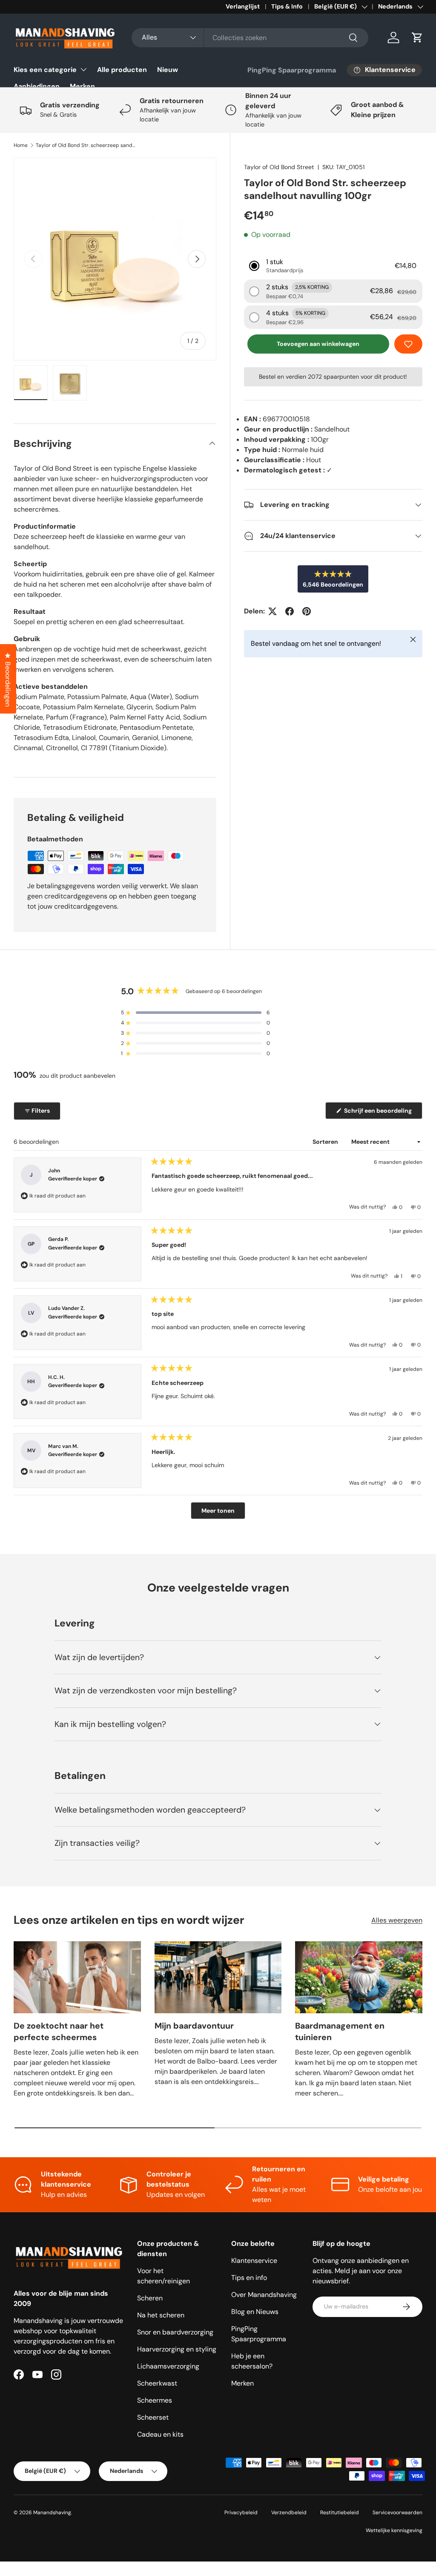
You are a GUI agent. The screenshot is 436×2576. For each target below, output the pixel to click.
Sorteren (326, 1142)
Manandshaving (52, 2513)
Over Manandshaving (264, 2295)
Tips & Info (287, 6)
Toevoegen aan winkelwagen (318, 344)
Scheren (150, 2298)
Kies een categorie (45, 70)
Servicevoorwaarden (397, 2513)
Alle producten (122, 70)
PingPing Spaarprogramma (292, 70)
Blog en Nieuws (255, 2312)
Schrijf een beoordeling (379, 1113)
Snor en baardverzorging (175, 2332)
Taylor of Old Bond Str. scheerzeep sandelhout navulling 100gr (87, 145)
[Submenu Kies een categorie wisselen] (83, 69)
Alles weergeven (397, 1920)
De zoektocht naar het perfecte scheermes (59, 2032)
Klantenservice (254, 2261)
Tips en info (249, 2278)
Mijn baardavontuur (194, 2026)
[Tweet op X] (272, 611)
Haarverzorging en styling (177, 2349)
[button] (417, 37)
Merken (82, 86)
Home (21, 145)
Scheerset (153, 2417)
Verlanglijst (243, 6)
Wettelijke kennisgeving (394, 2530)
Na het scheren (161, 2315)
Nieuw (168, 70)
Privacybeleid (241, 2513)
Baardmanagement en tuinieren (340, 2032)
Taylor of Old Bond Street (279, 167)
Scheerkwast (157, 2383)
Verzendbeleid (289, 2513)
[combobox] (250, 38)
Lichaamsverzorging (168, 2366)
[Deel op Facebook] (290, 611)
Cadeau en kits (160, 2434)
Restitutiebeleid (340, 2513)
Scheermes (155, 2400)
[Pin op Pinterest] (307, 611)
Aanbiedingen (37, 86)
